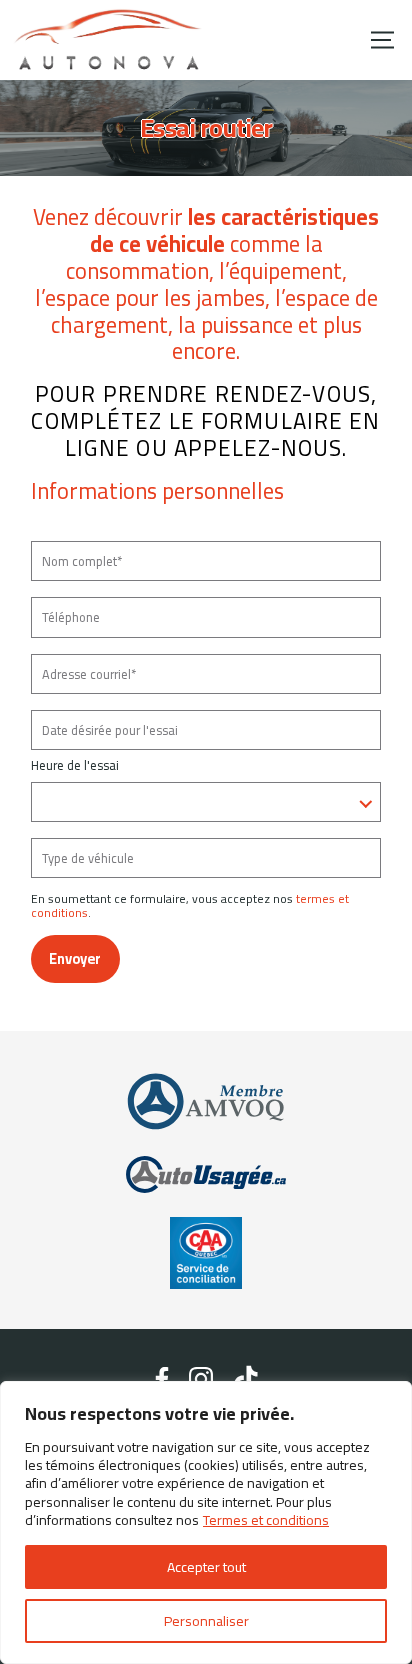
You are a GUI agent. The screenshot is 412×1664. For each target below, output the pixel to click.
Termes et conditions (266, 1520)
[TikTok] (246, 1379)
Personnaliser (206, 1621)
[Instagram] (201, 1379)
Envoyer (75, 958)
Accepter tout (206, 1567)
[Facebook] (162, 1379)
